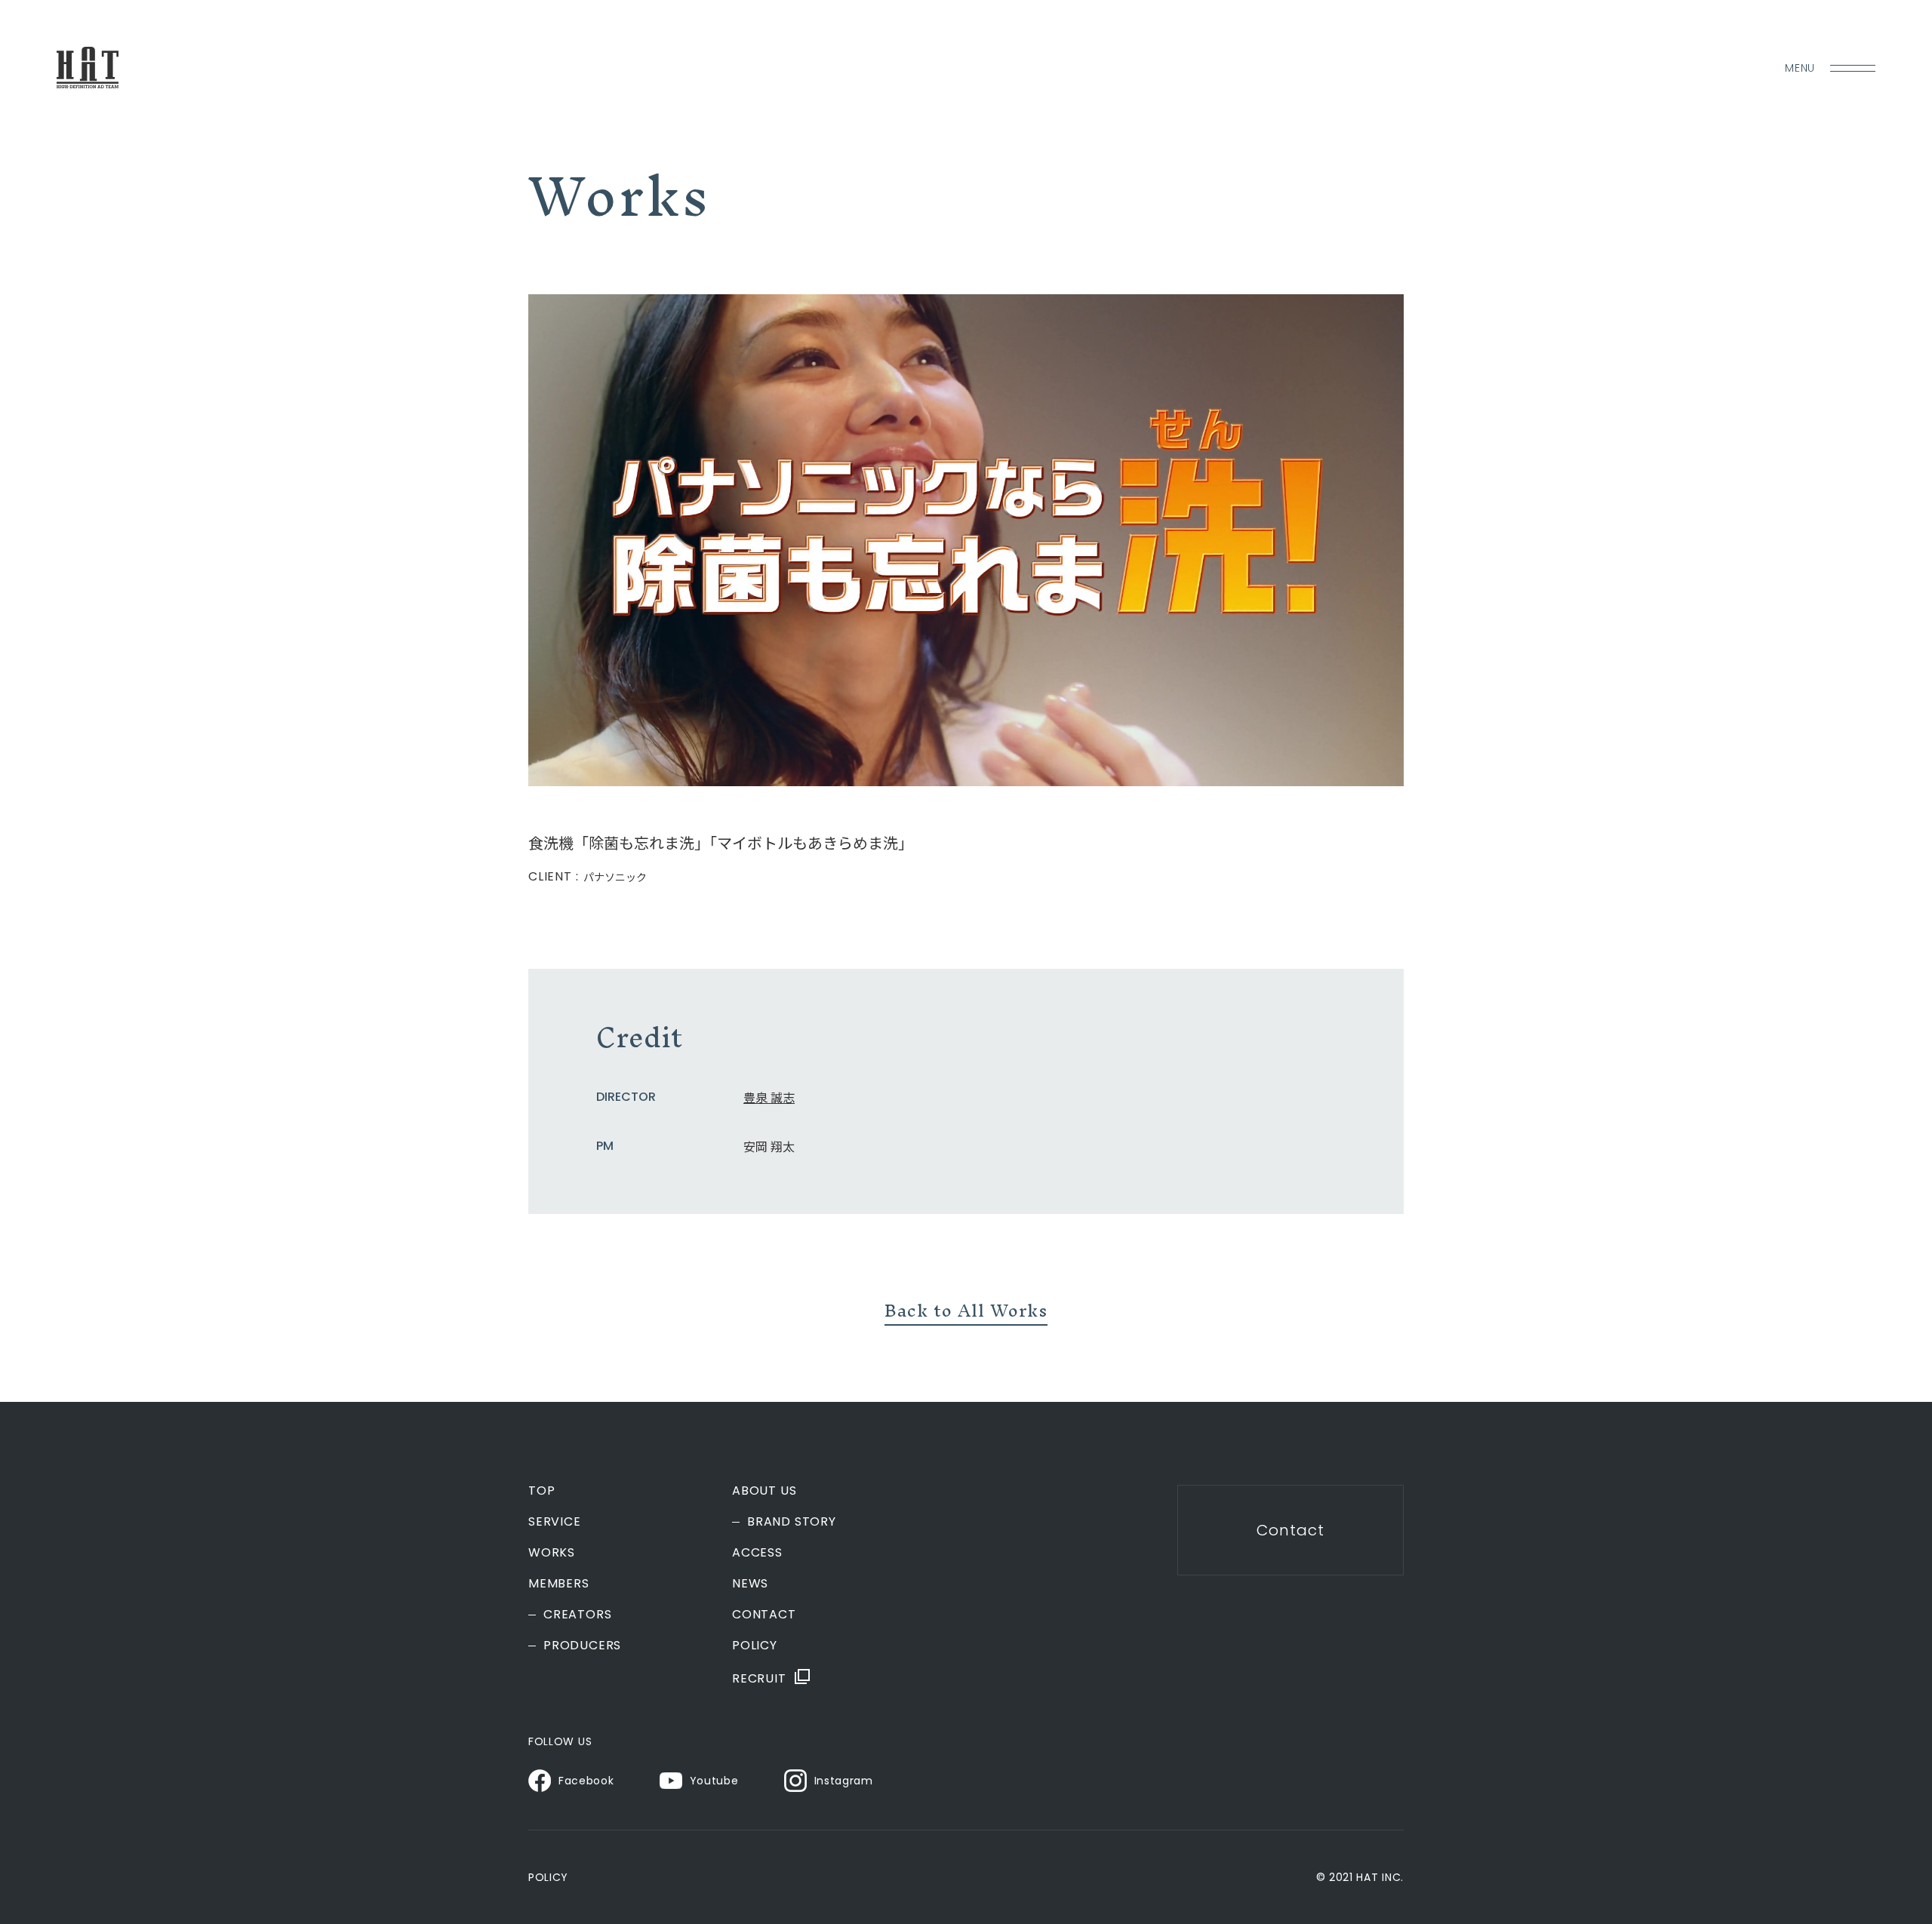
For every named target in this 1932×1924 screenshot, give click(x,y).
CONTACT (764, 1615)
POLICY (755, 1646)
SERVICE (555, 1522)
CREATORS (577, 1615)
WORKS (552, 1553)
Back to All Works (966, 1311)
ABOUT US (764, 1491)
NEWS (750, 1584)
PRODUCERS (582, 1646)
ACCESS (757, 1553)
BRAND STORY (792, 1522)
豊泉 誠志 (769, 1097)
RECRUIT (759, 1678)
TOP (541, 1491)
